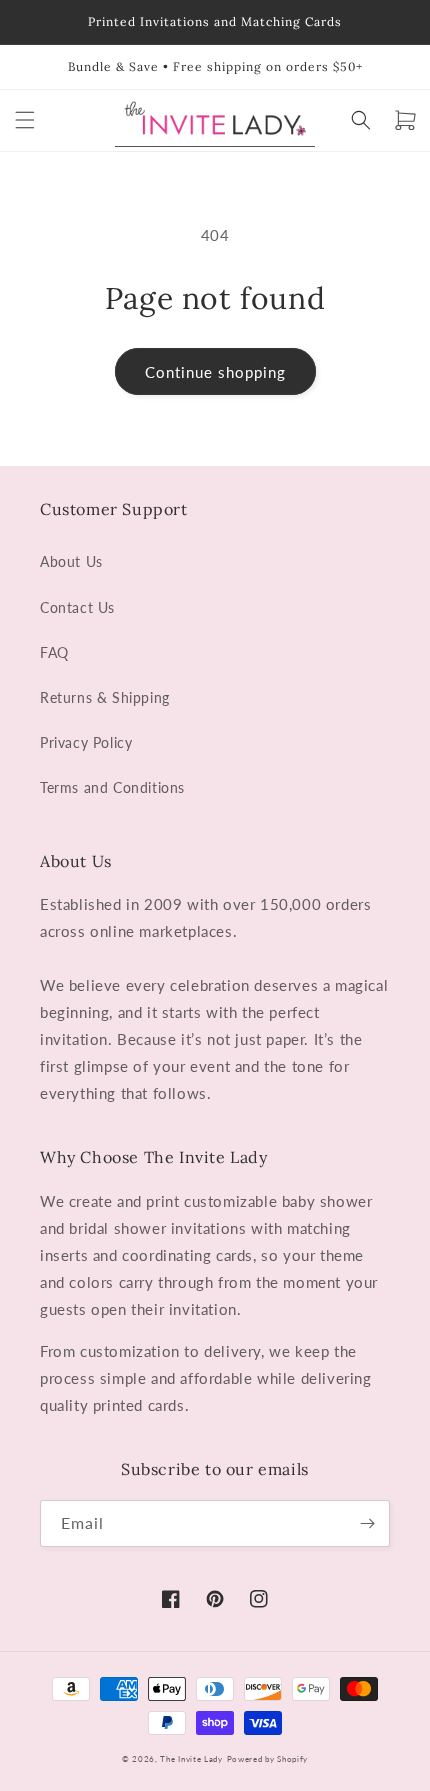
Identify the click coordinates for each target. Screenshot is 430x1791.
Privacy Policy (86, 742)
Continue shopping (215, 372)
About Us (71, 561)
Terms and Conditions (112, 787)
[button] (25, 120)
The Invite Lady (191, 1759)
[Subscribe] (367, 1523)
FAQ (54, 652)
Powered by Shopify (268, 1759)
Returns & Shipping (105, 697)
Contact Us (77, 607)
